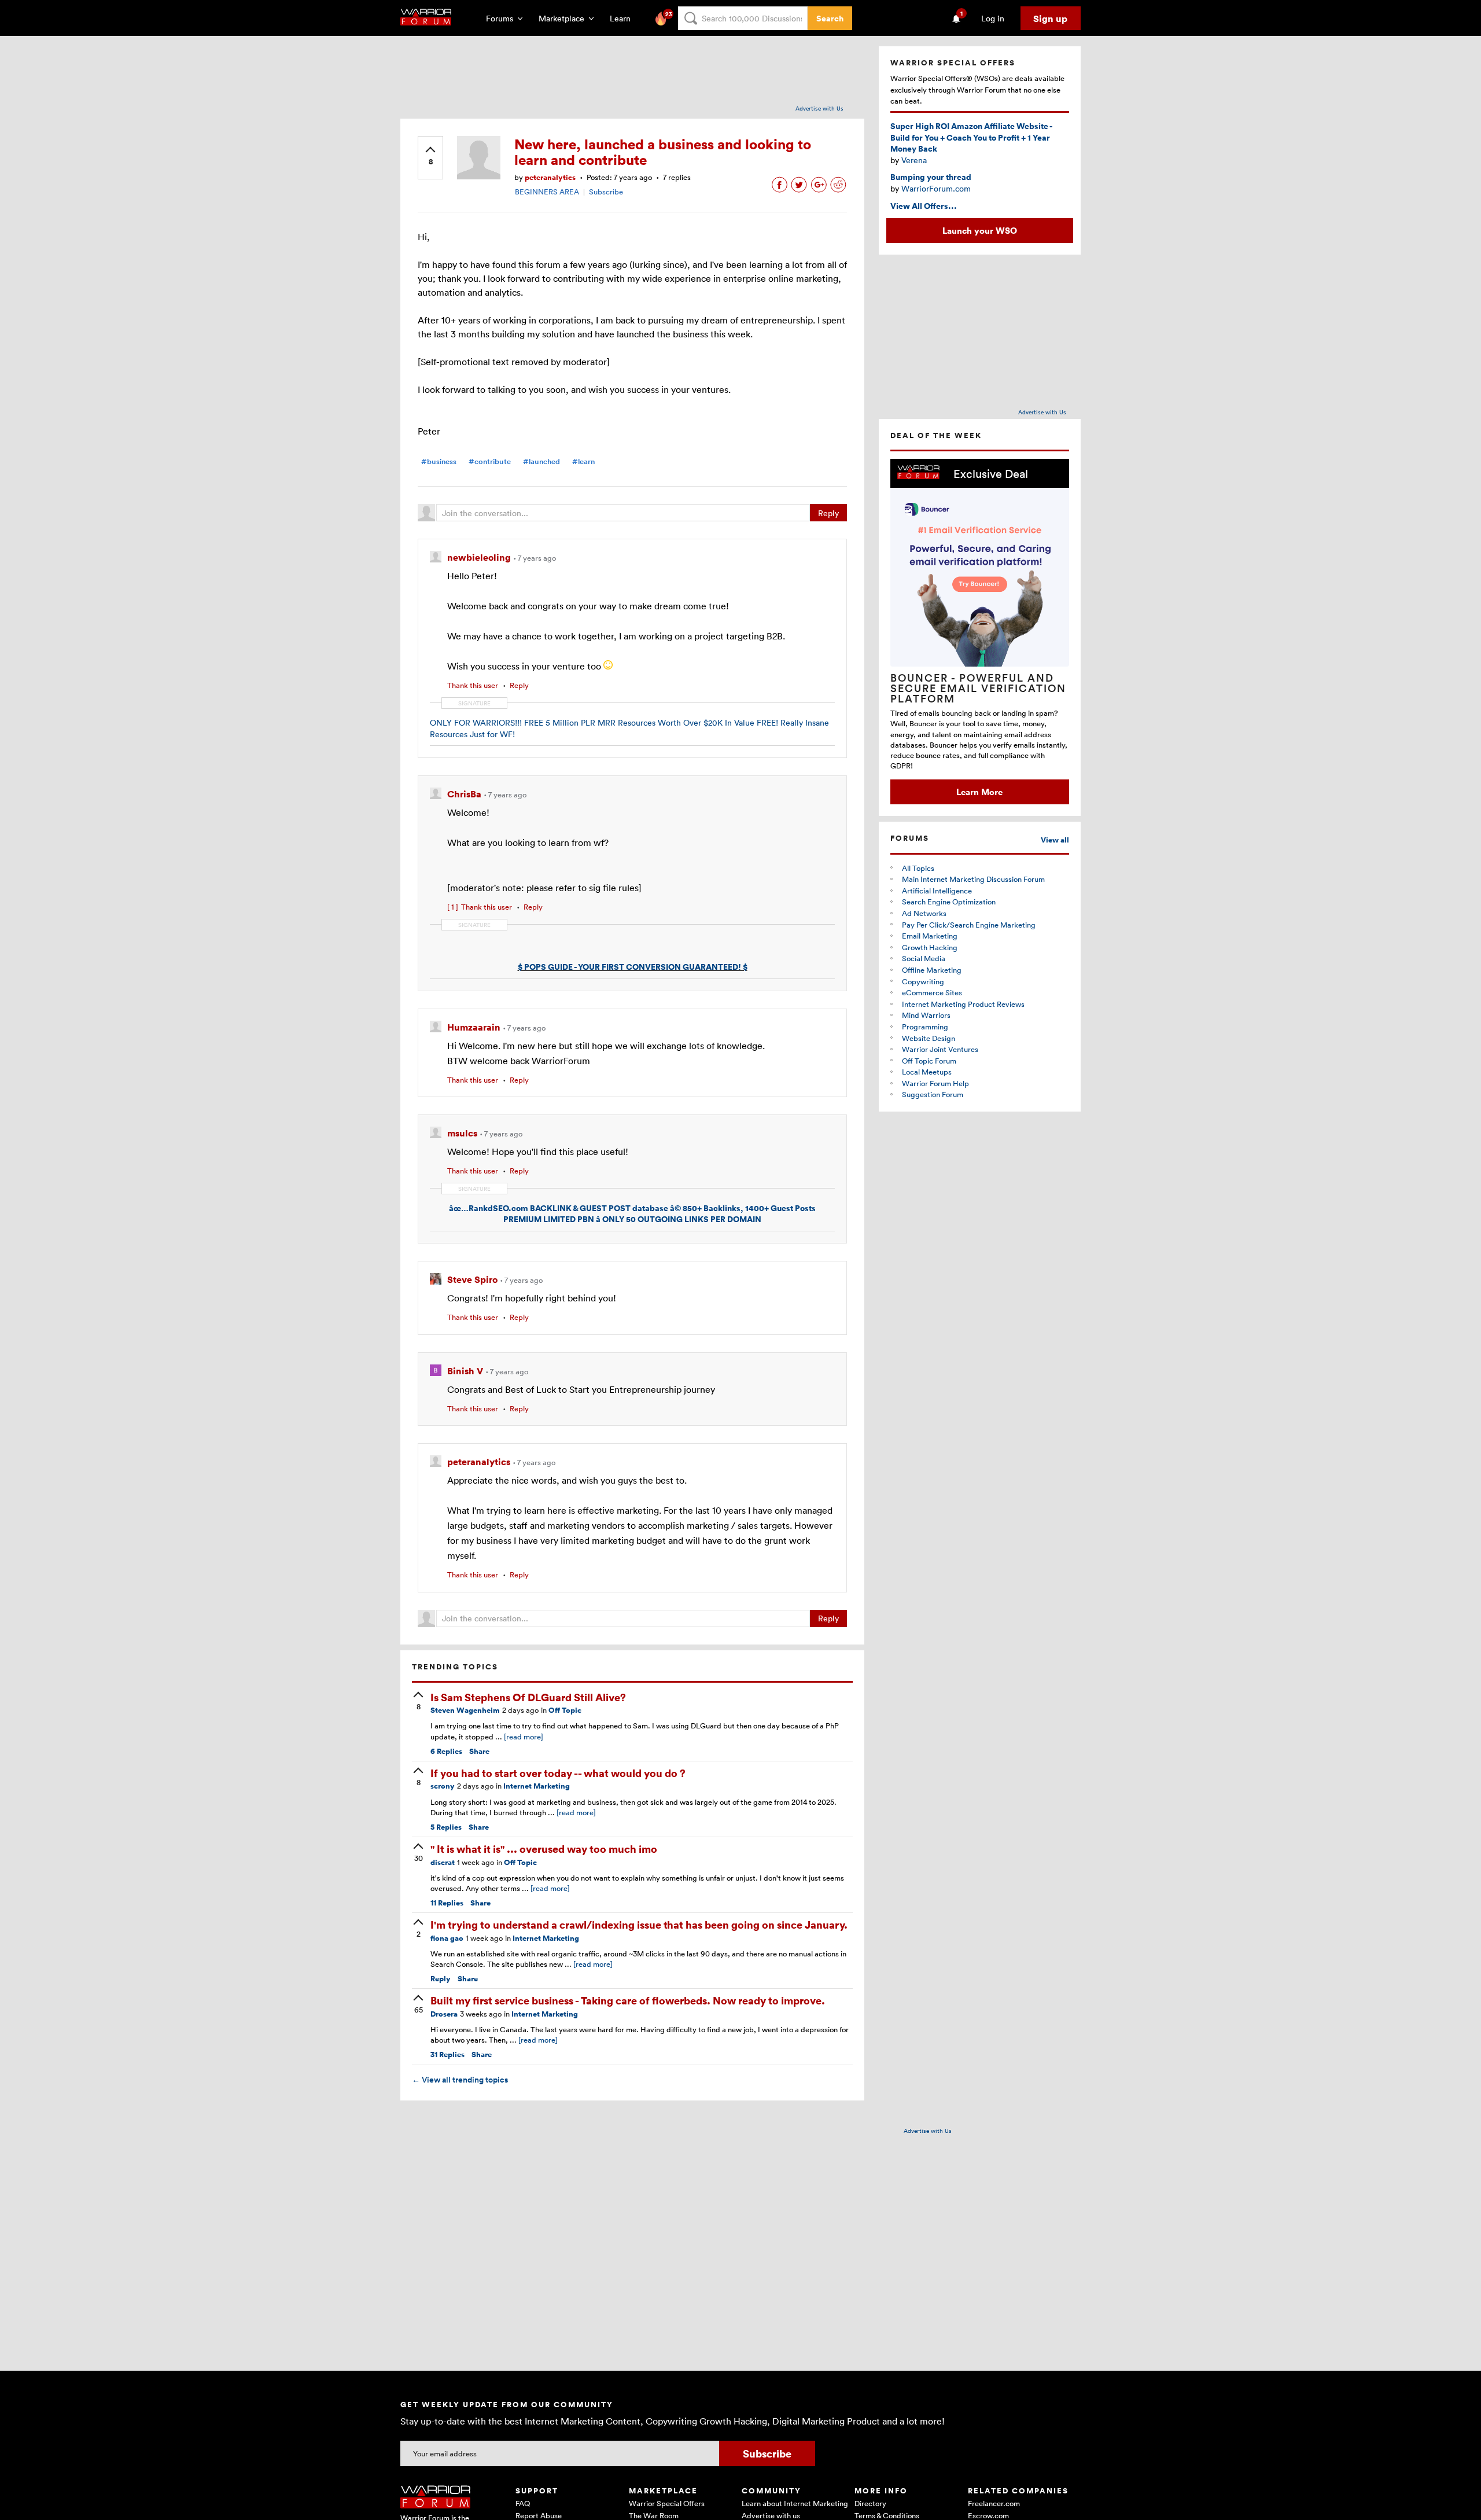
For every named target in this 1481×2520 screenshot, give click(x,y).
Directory (870, 2503)
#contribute (490, 461)
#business (439, 461)
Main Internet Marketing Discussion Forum (973, 879)
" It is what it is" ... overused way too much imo (544, 1848)
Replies (446, 1751)
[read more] (524, 1737)
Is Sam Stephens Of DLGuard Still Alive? (528, 1697)
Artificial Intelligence (937, 891)
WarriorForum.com (936, 188)
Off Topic (565, 1710)
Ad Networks (924, 913)
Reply (828, 513)
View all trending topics (460, 2080)
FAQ (523, 2503)
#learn (583, 461)
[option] (980, 632)
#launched (541, 461)
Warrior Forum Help (935, 1083)
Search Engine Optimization (949, 902)
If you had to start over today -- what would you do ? (558, 1773)
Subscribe (606, 192)
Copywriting (923, 981)
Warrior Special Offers (667, 2503)
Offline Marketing (932, 970)
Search (830, 18)
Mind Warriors (926, 1015)
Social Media (924, 958)
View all (1055, 840)
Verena (914, 160)
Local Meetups (927, 1072)
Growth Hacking (930, 947)
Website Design (929, 1038)
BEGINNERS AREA (547, 192)
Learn (624, 18)
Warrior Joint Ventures (940, 1049)
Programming (925, 1027)
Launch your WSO (980, 230)
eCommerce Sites (932, 992)
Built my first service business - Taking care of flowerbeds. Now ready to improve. (628, 2000)
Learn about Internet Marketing (795, 2503)
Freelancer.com (994, 2503)
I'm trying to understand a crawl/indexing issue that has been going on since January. (639, 1924)
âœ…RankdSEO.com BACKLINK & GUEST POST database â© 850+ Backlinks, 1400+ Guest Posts (632, 1208)
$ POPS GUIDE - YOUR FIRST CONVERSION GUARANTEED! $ (633, 967)
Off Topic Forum (929, 1061)
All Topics (918, 868)
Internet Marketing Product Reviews (963, 1004)
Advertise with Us (819, 108)
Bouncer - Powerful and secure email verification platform (978, 688)
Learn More (979, 792)
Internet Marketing (537, 1786)
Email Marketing (930, 936)
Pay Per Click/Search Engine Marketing (969, 925)
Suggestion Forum (933, 1094)
